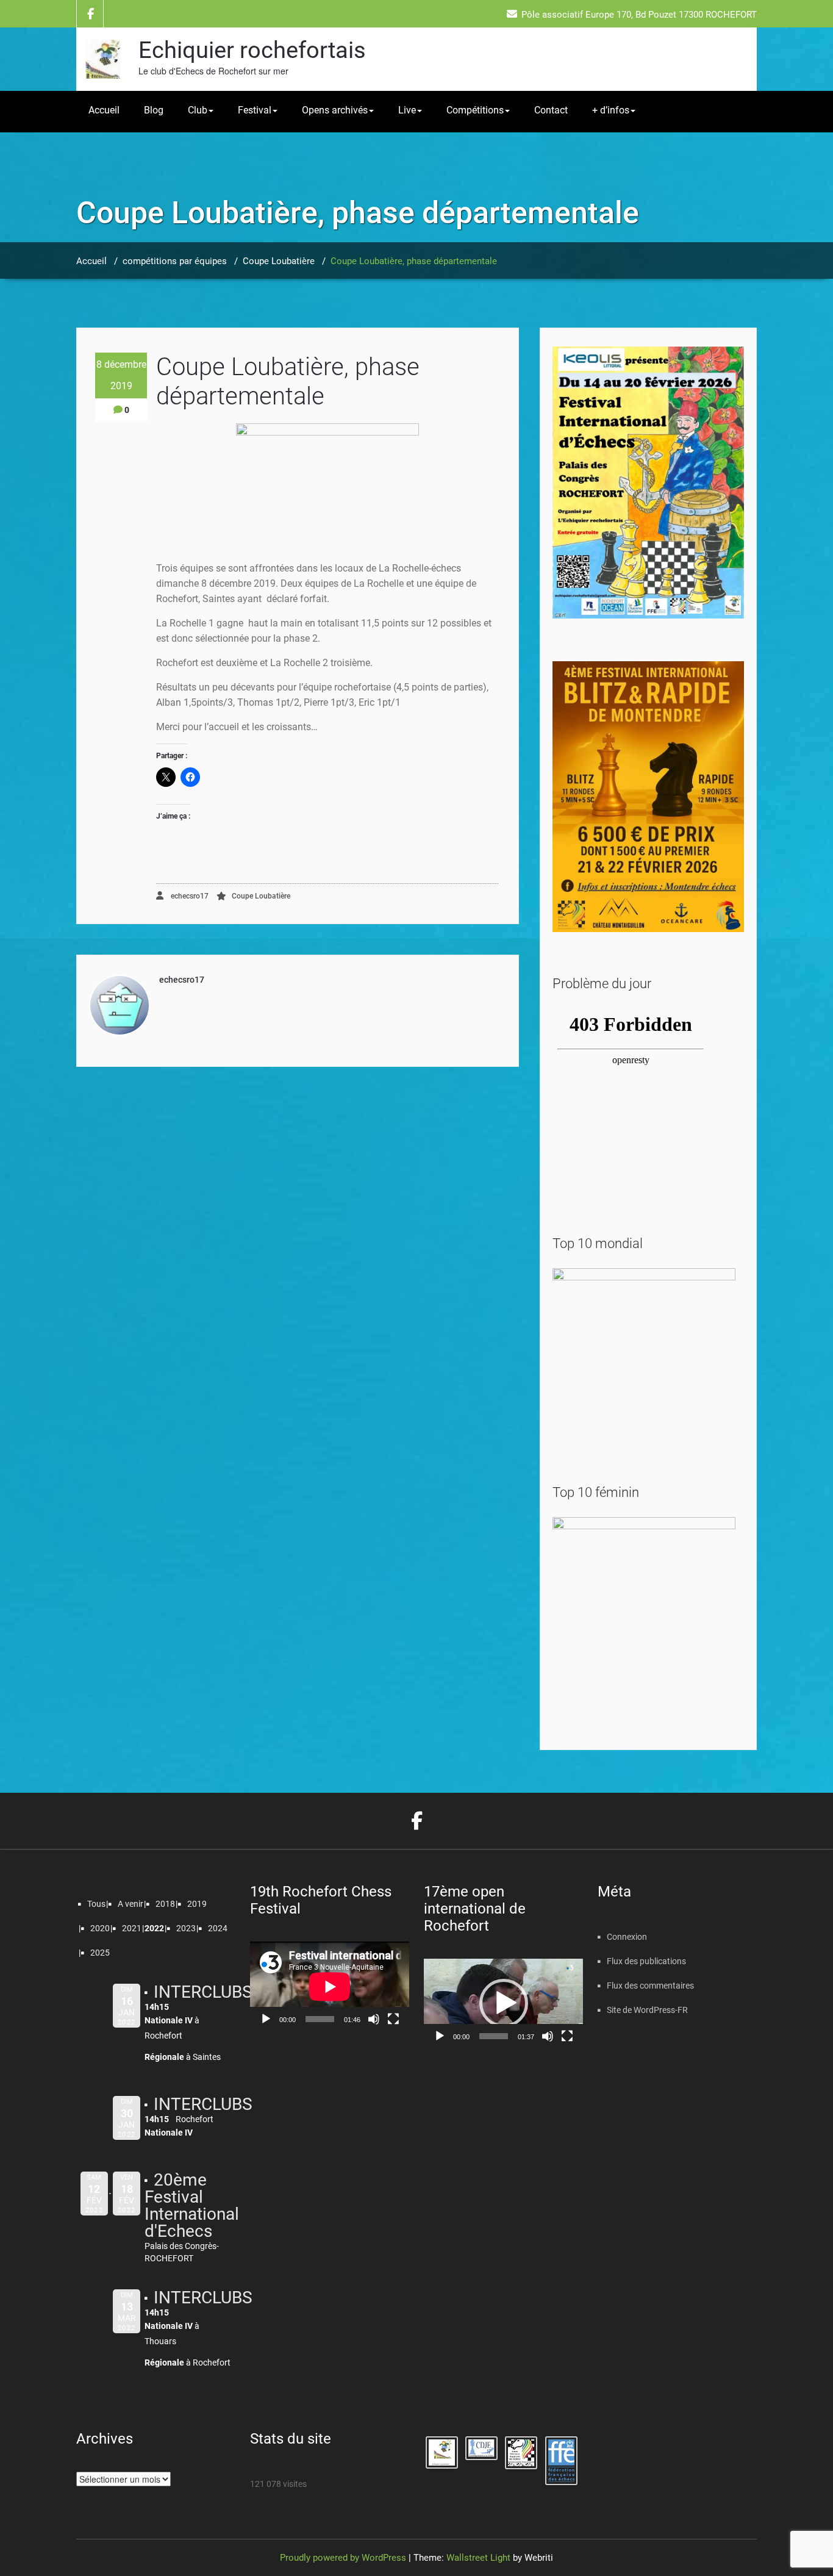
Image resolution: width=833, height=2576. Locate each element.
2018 (165, 1904)
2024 (218, 1928)
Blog (154, 110)
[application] (330, 1986)
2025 (100, 1953)
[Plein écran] (393, 2019)
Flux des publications (646, 1961)
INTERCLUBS (203, 1992)
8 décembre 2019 (121, 375)
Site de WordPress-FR (647, 2010)
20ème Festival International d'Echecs (192, 2205)
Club (198, 110)
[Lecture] (266, 2019)
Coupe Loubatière (279, 261)
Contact (551, 110)
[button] (504, 2003)
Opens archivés (335, 110)
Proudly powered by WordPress (343, 2558)
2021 (132, 1928)
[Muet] (374, 2019)
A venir (130, 1904)
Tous (96, 1904)
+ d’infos (611, 110)
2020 (100, 1928)
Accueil (104, 110)
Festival (255, 110)
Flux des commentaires (650, 1986)
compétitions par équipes (175, 261)
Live (407, 110)
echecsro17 (189, 896)
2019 (197, 1904)
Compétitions (475, 110)
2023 (186, 1928)
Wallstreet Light (478, 2558)
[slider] (494, 2036)
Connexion (627, 1937)
